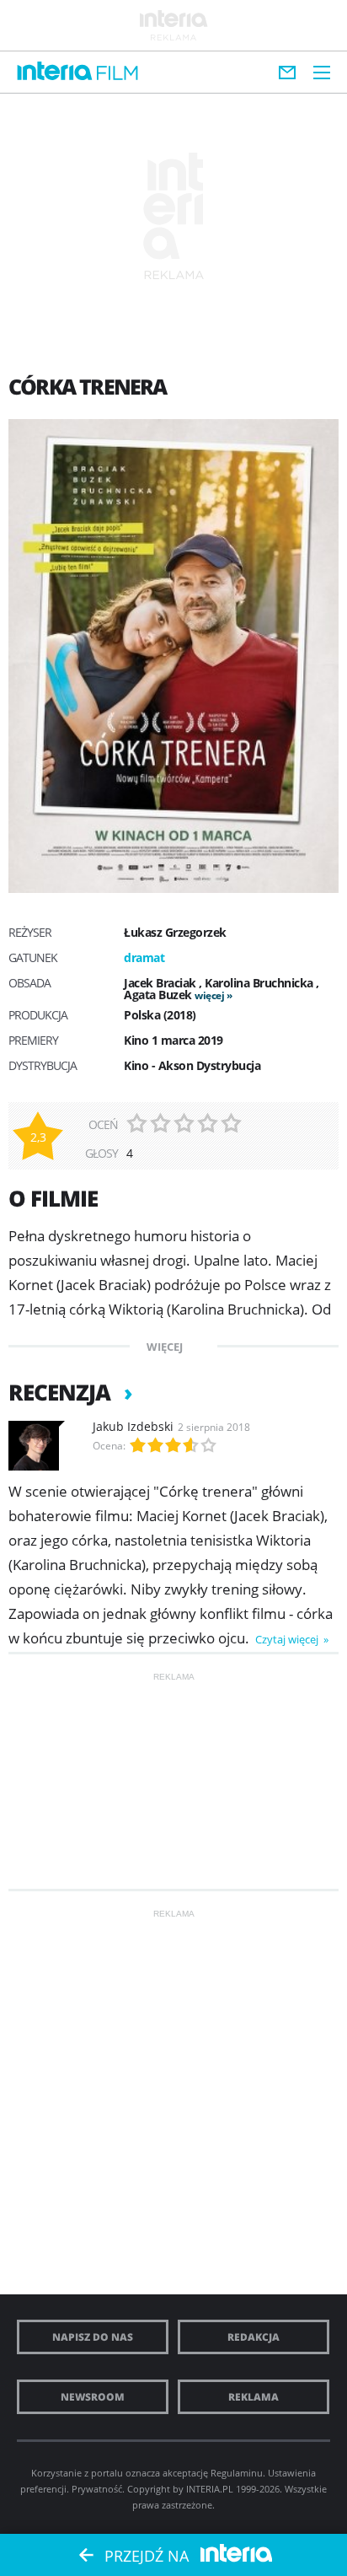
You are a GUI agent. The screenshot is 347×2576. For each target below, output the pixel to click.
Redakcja (254, 2337)
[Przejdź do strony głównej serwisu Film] (117, 74)
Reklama (254, 2397)
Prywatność (97, 2489)
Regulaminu (237, 2473)
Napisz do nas (93, 2337)
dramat (144, 957)
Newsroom (93, 2397)
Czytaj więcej (288, 1639)
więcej (209, 995)
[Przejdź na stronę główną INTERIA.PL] (55, 72)
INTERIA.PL (210, 2489)
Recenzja (62, 1392)
